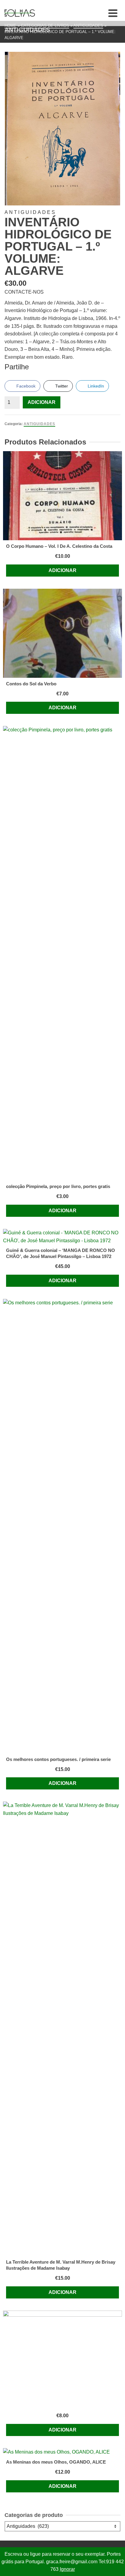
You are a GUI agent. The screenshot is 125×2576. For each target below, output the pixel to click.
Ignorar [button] (67, 2569)
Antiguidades (39, 424)
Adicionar (42, 402)
